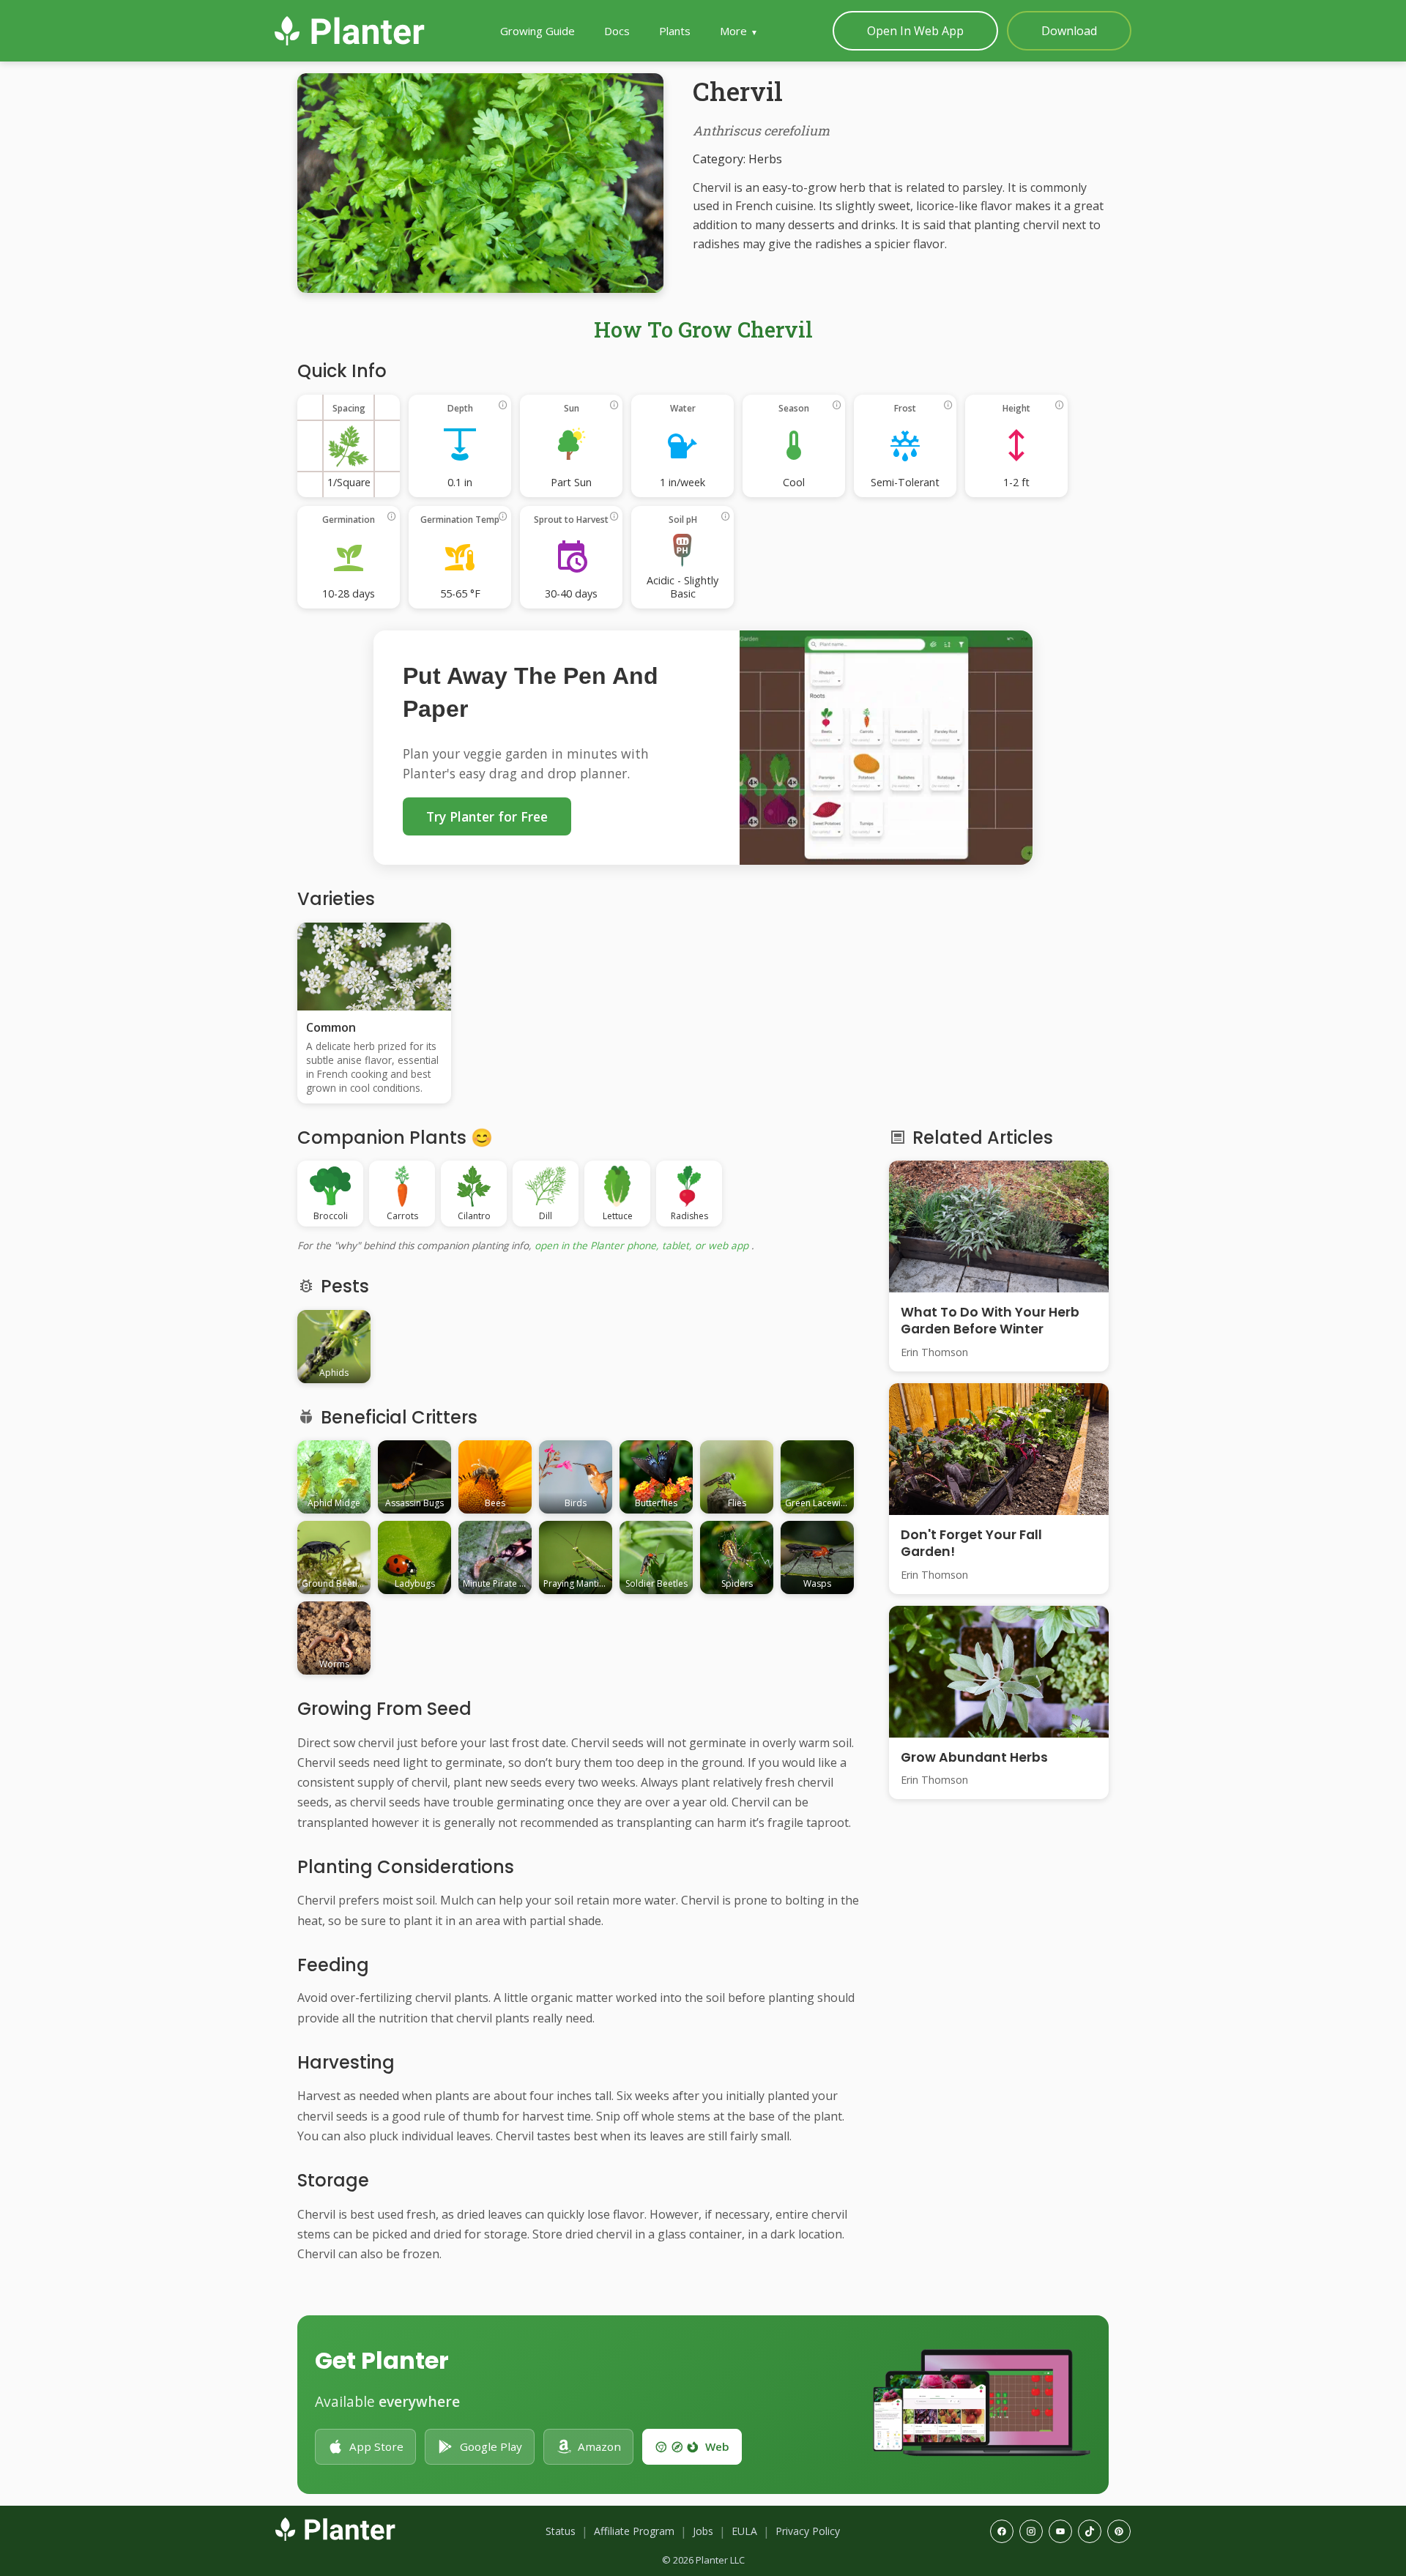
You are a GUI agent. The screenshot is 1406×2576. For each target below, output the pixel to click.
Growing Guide (538, 31)
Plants (675, 31)
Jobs (703, 2531)
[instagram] (1031, 2531)
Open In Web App (915, 31)
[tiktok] (1090, 2531)
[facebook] (1002, 2531)
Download (1069, 31)
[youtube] (1060, 2531)
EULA (744, 2531)
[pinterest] (1119, 2531)
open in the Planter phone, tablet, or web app (641, 1245)
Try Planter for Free (487, 816)
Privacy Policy (808, 2531)
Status (561, 2531)
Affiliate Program (634, 2531)
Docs (617, 31)
